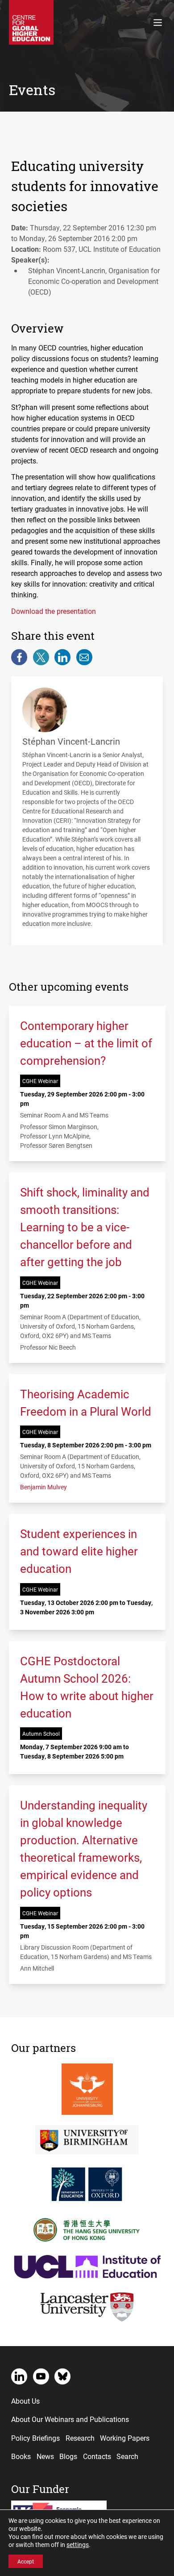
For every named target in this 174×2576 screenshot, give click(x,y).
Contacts (97, 2456)
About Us (25, 2401)
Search (127, 2456)
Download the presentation (54, 611)
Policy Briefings (35, 2438)
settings (78, 2545)
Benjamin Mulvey (43, 1487)
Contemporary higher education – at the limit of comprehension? (86, 1043)
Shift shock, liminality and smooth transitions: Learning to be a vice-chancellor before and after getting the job (85, 1227)
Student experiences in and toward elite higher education (79, 1551)
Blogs (68, 2456)
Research (80, 2438)
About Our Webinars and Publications (70, 2419)
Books (21, 2456)
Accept (26, 2561)
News (45, 2456)
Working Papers (125, 2438)
